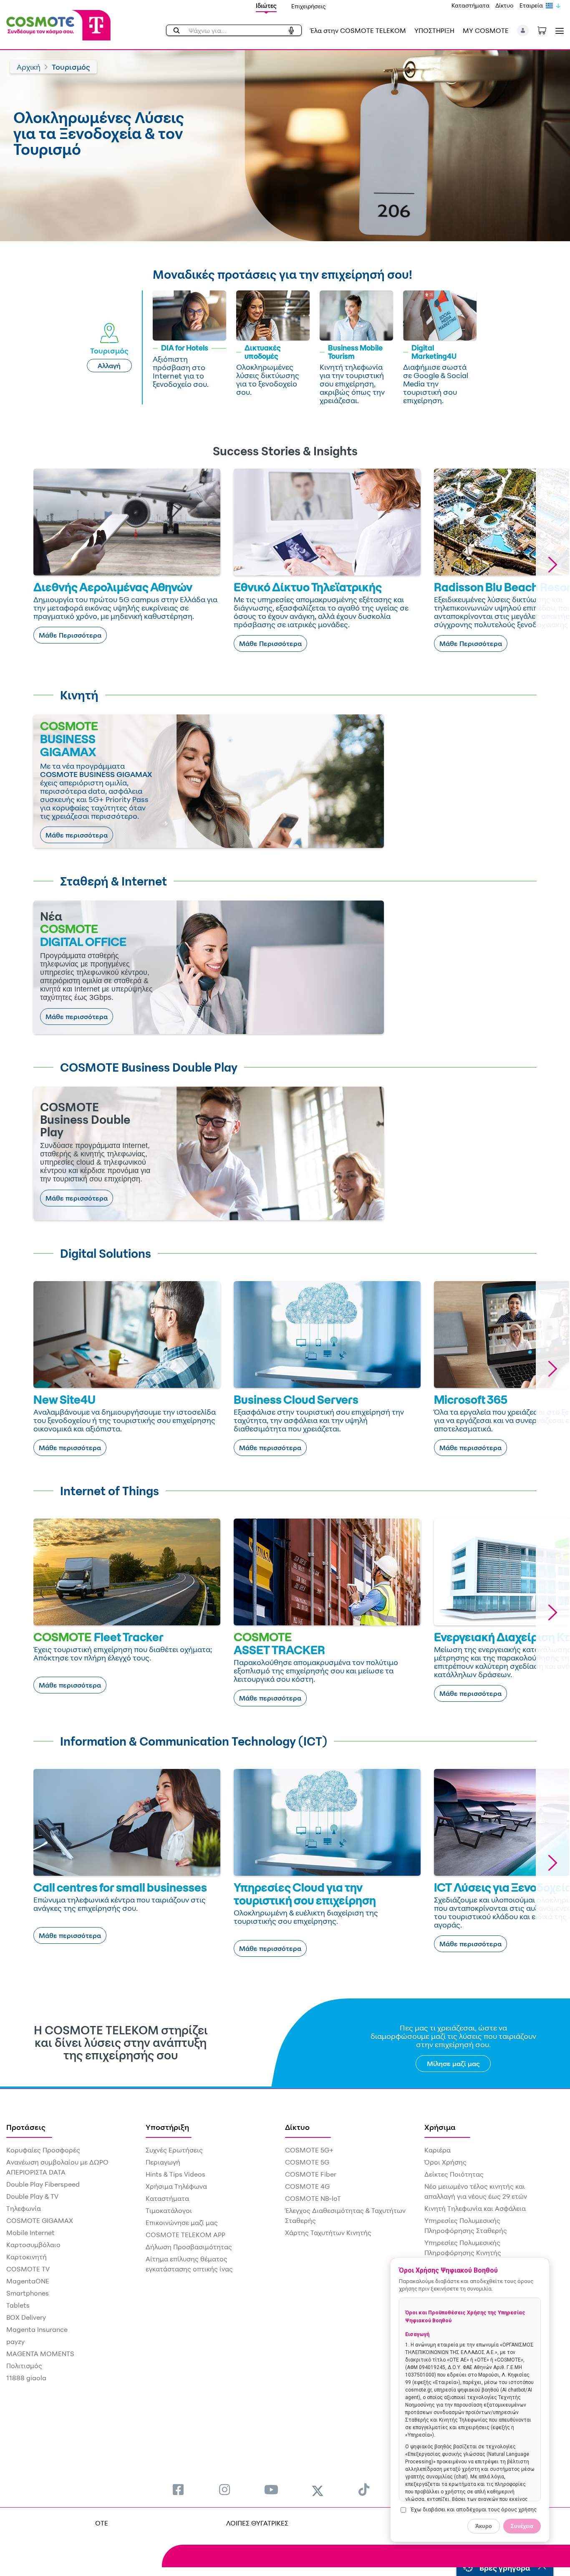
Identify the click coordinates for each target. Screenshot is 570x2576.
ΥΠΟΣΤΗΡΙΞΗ (434, 30)
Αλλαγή (109, 366)
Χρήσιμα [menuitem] (440, 2127)
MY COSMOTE (486, 30)
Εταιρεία (531, 5)
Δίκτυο (504, 5)
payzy (15, 2341)
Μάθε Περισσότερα (70, 635)
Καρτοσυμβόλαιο (33, 2245)
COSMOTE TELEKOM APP (185, 2235)
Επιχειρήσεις (309, 6)
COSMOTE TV (28, 2269)
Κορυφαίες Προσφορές (43, 2150)
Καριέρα (438, 2150)
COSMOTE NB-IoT (313, 2198)
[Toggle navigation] (558, 31)
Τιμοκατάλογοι (169, 2210)
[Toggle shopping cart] (546, 30)
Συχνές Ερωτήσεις (174, 2150)
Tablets (18, 2305)
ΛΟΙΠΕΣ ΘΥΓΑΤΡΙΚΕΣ (257, 2523)
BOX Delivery (26, 2317)
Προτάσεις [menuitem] (26, 2127)
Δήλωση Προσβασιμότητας (189, 2247)
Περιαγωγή (163, 2162)
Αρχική (29, 67)
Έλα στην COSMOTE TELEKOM (358, 30)
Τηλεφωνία (24, 2208)
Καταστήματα (470, 5)
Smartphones (28, 2293)
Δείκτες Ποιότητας (454, 2174)
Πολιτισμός (24, 2366)
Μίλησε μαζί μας (453, 2064)
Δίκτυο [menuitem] (297, 2127)
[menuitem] (178, 2489)
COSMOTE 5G (307, 2162)
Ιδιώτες (266, 6)
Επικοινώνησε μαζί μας (182, 2223)
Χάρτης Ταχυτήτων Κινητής (328, 2233)
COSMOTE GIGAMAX (40, 2220)
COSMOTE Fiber (311, 2174)
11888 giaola (26, 2378)
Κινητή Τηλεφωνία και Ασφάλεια (475, 2208)
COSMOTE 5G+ (309, 2150)
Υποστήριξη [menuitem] (167, 2127)
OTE (102, 2523)
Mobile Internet (30, 2233)
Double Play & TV (32, 2196)
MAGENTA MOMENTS (40, 2354)
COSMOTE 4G (307, 2186)
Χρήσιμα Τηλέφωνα (176, 2186)
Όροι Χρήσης (445, 2162)
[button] (523, 30)
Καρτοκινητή (26, 2257)
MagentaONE (28, 2281)
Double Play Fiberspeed (43, 2184)
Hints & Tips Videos (175, 2174)
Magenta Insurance (37, 2329)
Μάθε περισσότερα (77, 835)
